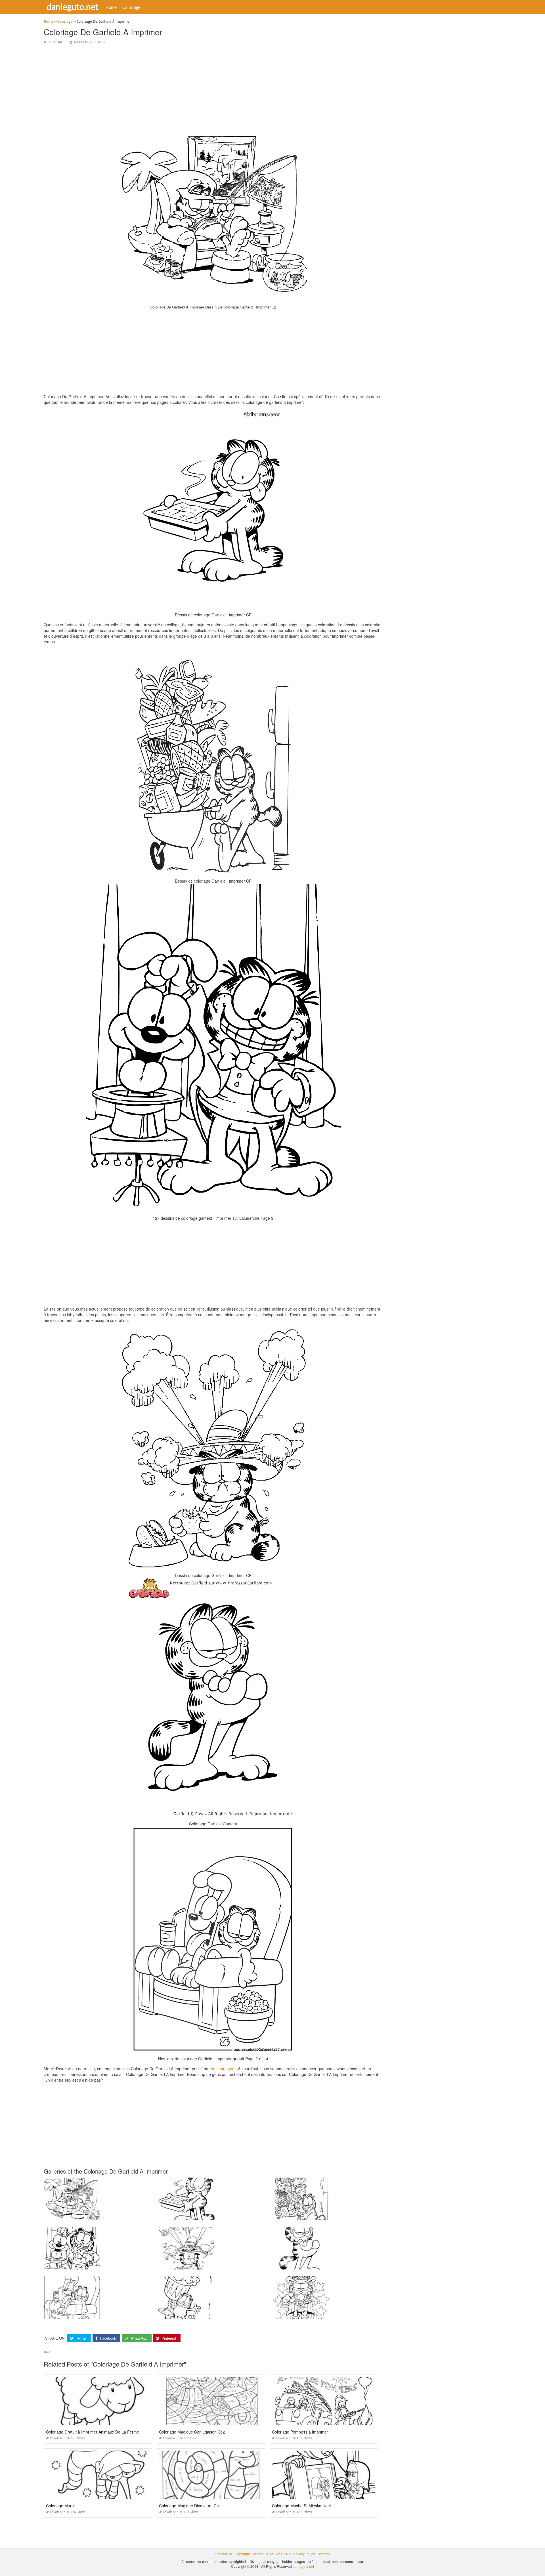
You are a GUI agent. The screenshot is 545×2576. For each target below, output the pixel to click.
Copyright (242, 2554)
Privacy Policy (304, 2554)
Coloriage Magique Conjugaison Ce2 (192, 2432)
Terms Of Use (263, 2554)
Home (111, 7)
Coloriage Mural (60, 2506)
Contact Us (223, 2554)
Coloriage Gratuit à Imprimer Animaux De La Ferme (93, 2432)
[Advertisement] (213, 89)
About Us (283, 2554)
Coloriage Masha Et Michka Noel (301, 2506)
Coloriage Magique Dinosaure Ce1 (190, 2506)
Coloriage (131, 7)
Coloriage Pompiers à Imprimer (300, 2432)
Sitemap (324, 2554)
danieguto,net (223, 2069)
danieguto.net (73, 7)
